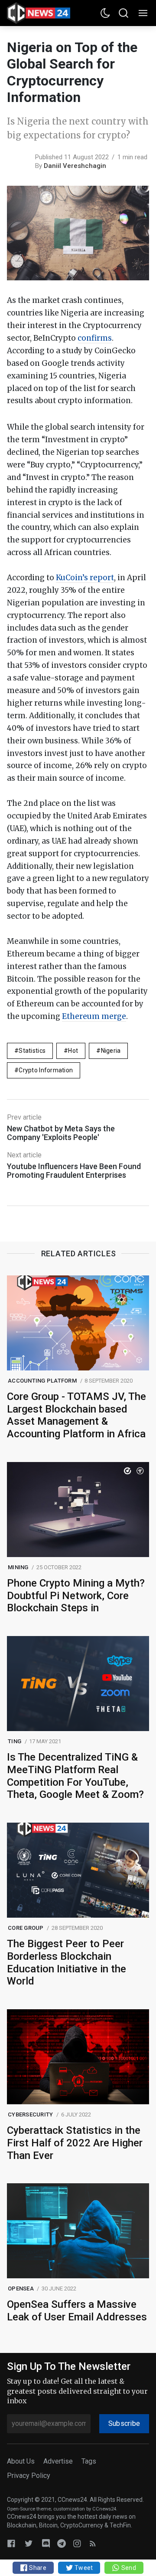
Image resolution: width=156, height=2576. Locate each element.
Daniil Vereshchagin (75, 166)
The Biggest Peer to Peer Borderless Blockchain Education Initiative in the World (67, 1962)
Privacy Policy (29, 2476)
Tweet (83, 2568)
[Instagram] (77, 2543)
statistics (32, 1051)
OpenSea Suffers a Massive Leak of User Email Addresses (77, 2311)
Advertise (58, 2461)
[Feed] (93, 2543)
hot (73, 1051)
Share (37, 2568)
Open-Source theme (29, 2509)
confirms (95, 338)
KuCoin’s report (85, 578)
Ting (15, 1741)
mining (18, 1567)
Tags (89, 2461)
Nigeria (111, 1051)
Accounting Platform (42, 1381)
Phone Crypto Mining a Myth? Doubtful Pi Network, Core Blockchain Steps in (76, 1596)
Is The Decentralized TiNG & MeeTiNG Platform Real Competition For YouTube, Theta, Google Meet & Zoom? (75, 1776)
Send (128, 2568)
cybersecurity (30, 2114)
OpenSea (21, 2288)
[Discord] (46, 2543)
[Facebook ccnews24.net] (11, 2543)
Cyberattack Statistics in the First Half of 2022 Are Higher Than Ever (75, 2143)
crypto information (46, 1070)
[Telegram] (62, 2543)
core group (26, 1928)
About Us (21, 2461)
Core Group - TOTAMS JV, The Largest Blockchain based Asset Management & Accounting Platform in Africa (76, 1415)
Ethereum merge (94, 1016)
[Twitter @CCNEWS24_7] (29, 2543)
